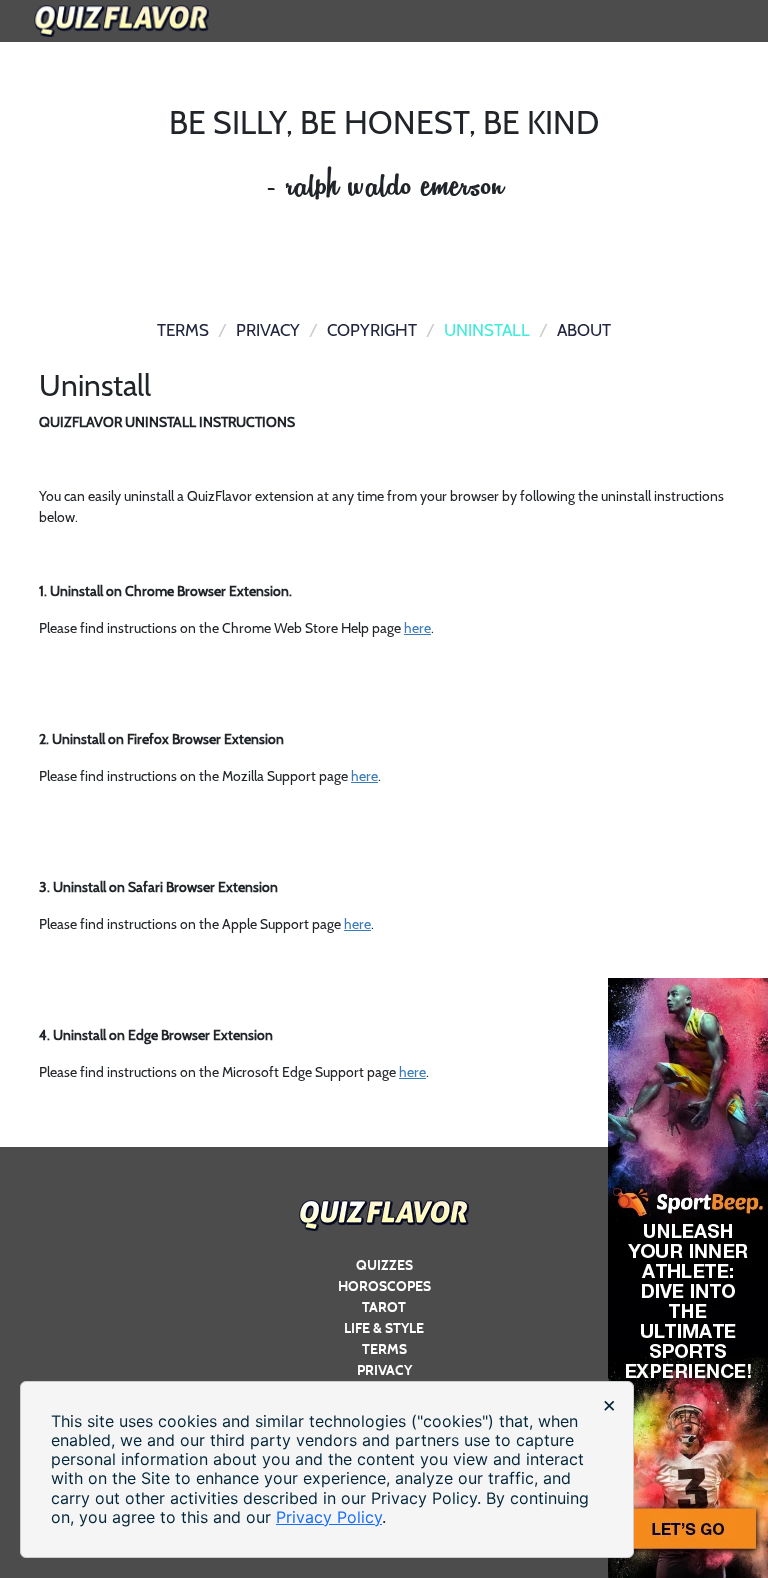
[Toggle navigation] (731, 10)
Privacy (384, 1370)
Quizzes (384, 1265)
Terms (384, 1349)
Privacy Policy (329, 1517)
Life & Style (384, 1328)
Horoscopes (384, 1286)
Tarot (384, 1307)
